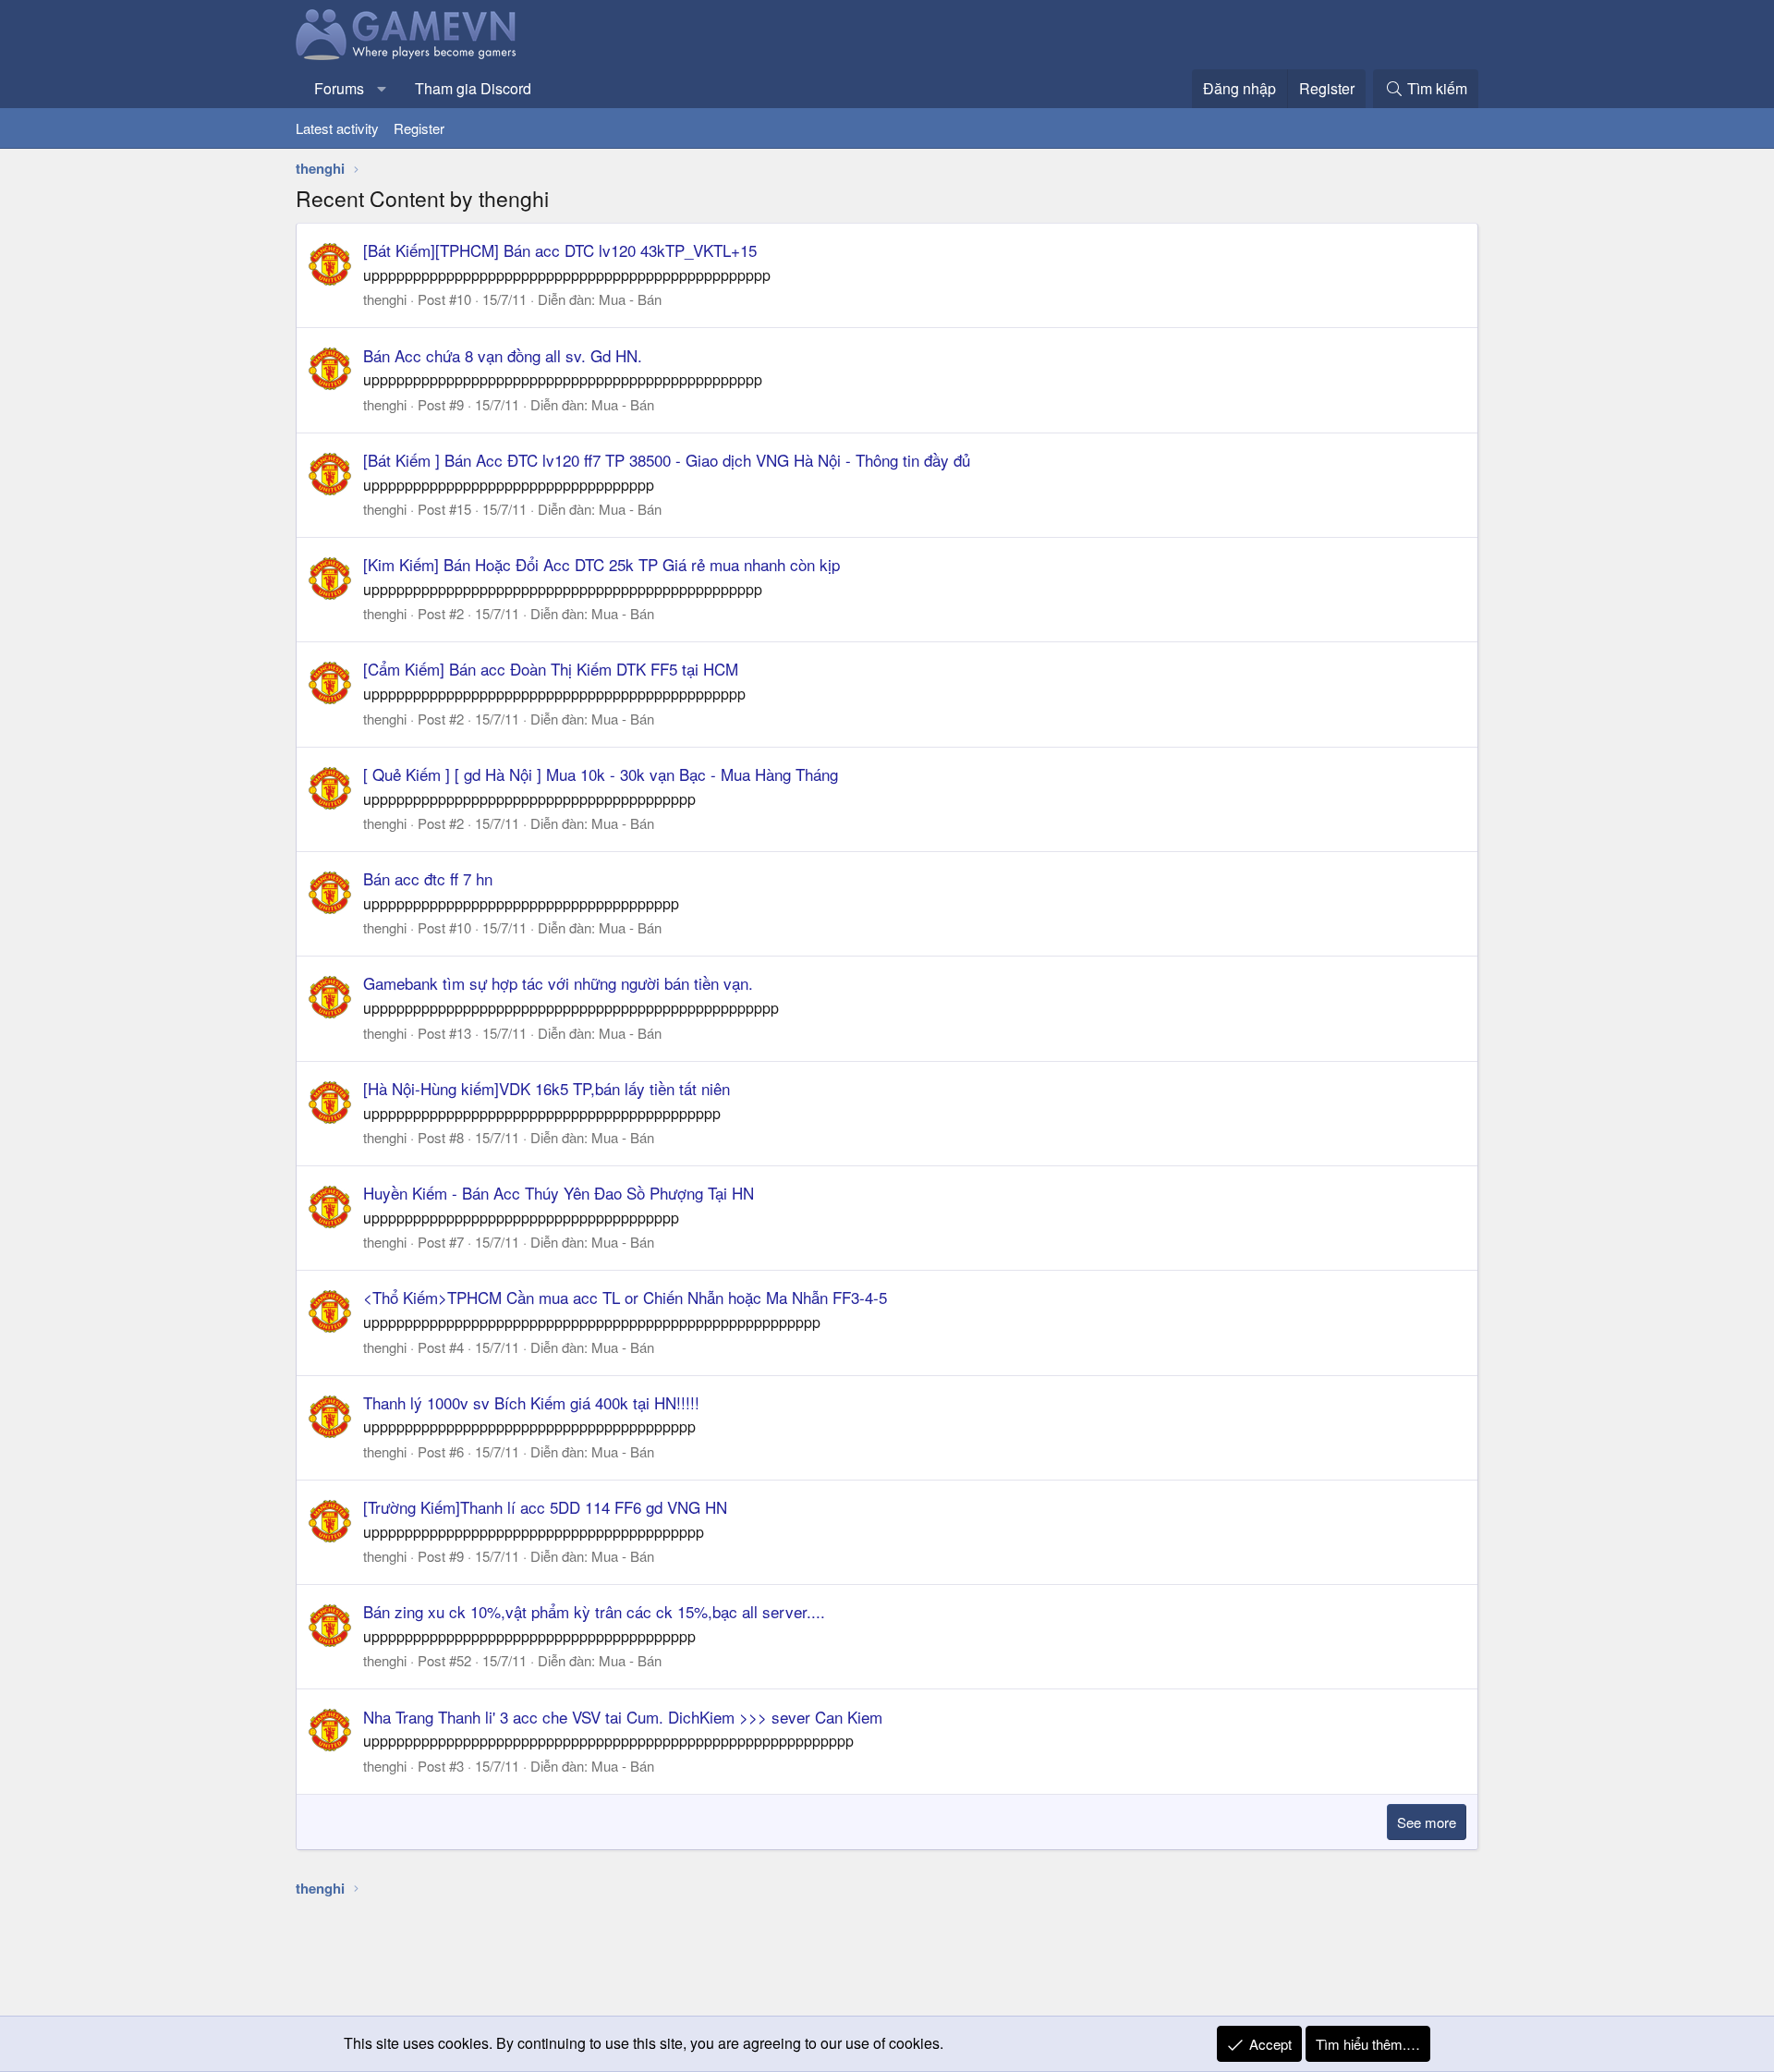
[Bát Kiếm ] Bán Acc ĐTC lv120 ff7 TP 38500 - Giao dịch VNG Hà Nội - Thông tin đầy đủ (667, 460)
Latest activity (337, 128)
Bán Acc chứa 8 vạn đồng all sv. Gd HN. (503, 355)
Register (419, 128)
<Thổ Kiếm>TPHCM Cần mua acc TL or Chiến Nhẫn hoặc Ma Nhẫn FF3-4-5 (625, 1297)
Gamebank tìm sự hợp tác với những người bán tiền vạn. (558, 983)
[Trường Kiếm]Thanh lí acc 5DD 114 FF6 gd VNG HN (545, 1507)
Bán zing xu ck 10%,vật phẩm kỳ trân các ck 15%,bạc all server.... (594, 1611)
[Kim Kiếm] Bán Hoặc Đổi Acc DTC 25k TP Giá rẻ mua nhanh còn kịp (601, 564)
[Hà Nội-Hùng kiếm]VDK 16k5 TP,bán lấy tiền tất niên (547, 1088)
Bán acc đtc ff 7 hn (428, 878)
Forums (339, 88)
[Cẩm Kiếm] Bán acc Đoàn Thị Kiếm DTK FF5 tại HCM (551, 669)
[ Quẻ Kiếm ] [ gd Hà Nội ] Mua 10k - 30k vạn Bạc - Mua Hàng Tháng (601, 774)
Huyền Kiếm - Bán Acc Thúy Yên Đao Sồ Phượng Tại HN (559, 1193)
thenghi (385, 299)
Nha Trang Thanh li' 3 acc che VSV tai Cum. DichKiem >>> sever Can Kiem (623, 1717)
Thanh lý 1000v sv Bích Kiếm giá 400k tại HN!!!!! (531, 1402)
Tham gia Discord (473, 88)
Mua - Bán (630, 299)
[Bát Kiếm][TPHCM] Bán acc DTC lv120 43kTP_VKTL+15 (560, 250)
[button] (382, 89)
